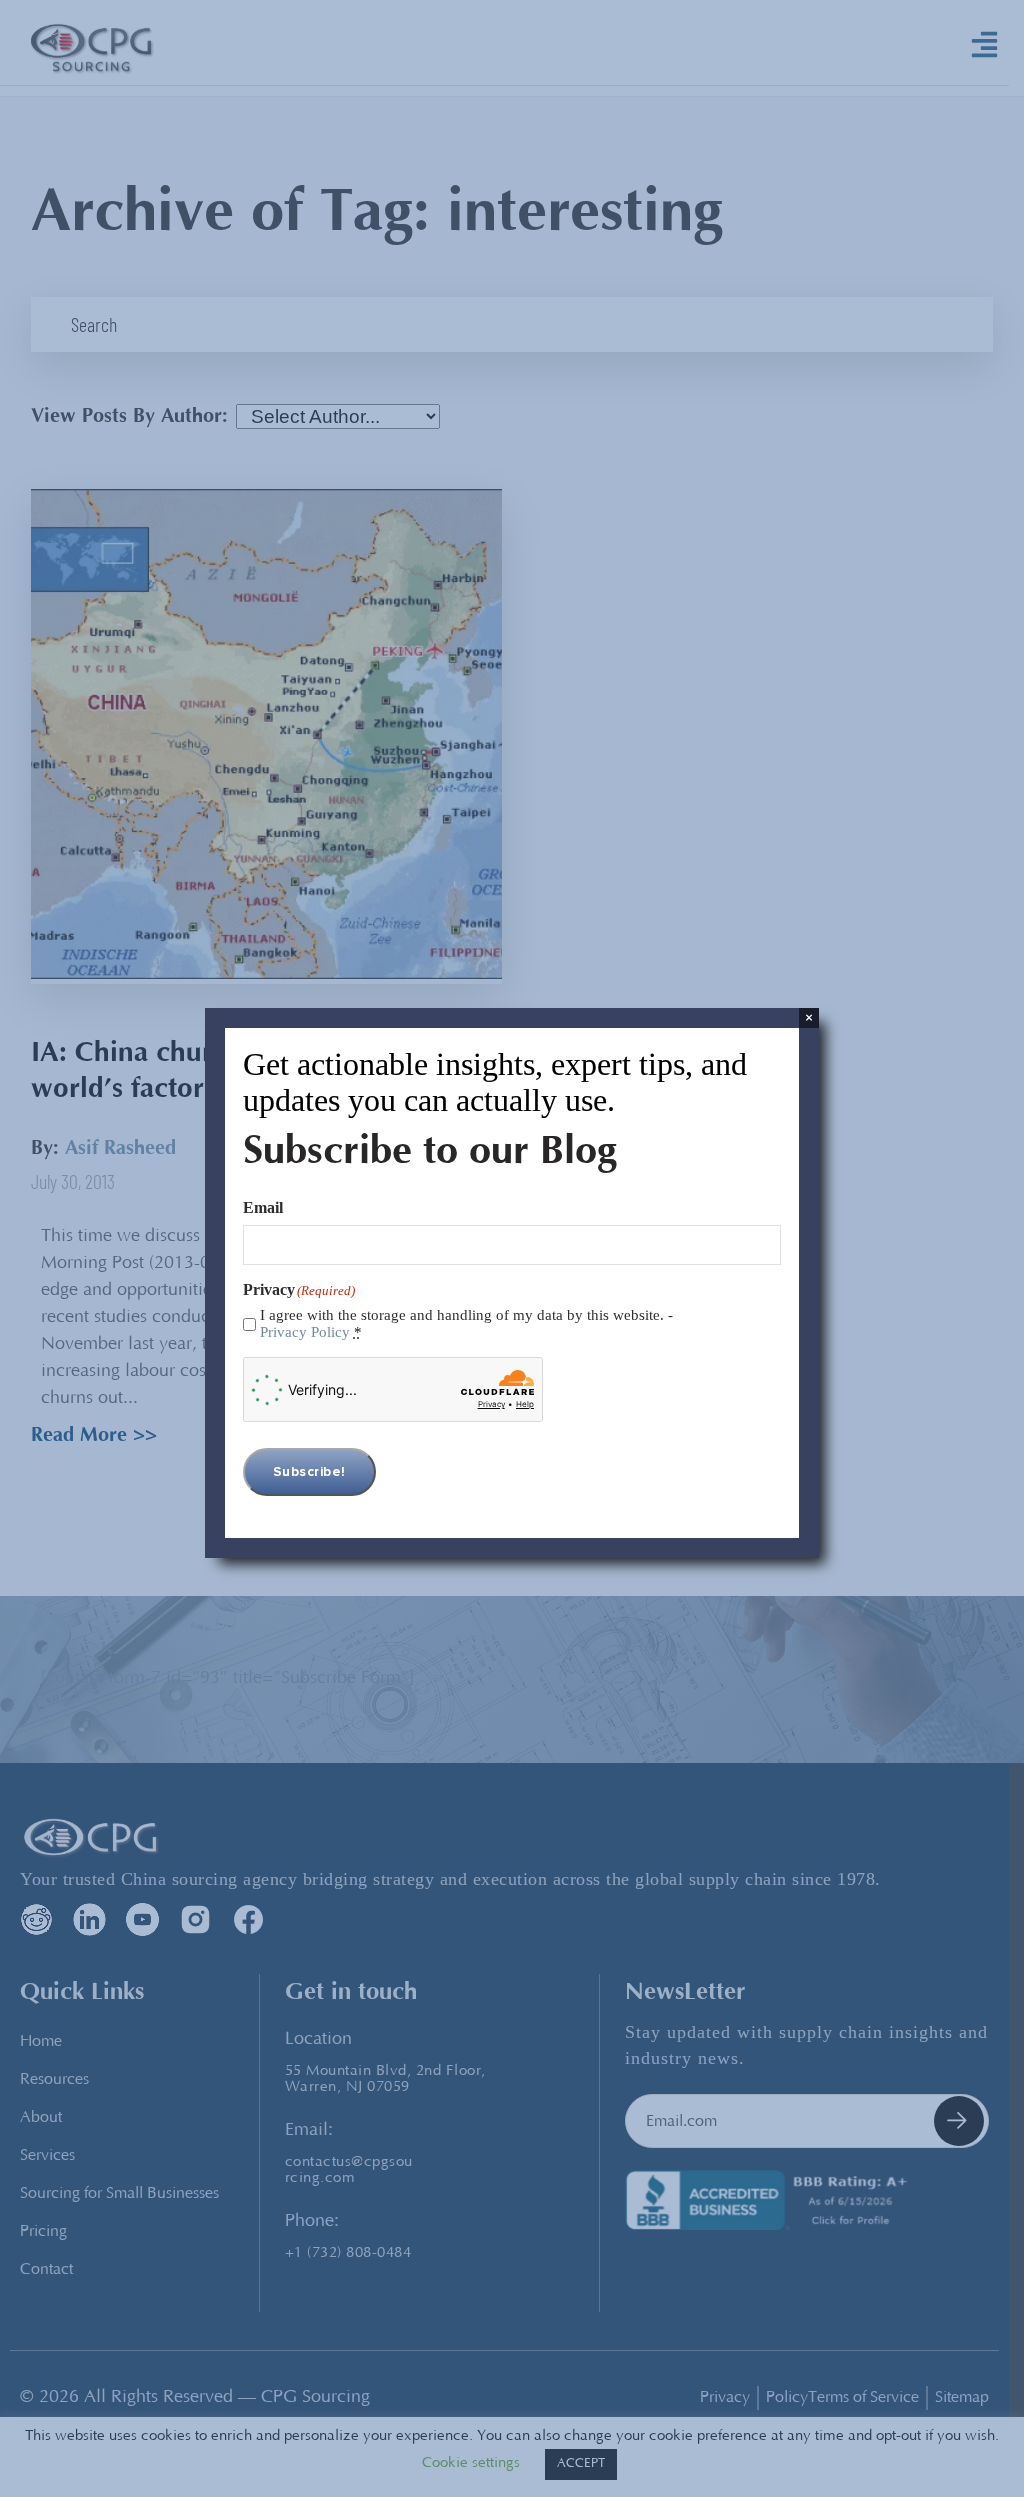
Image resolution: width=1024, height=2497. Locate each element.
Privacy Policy (305, 1332)
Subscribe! (309, 1472)
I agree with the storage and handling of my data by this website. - (466, 1323)
